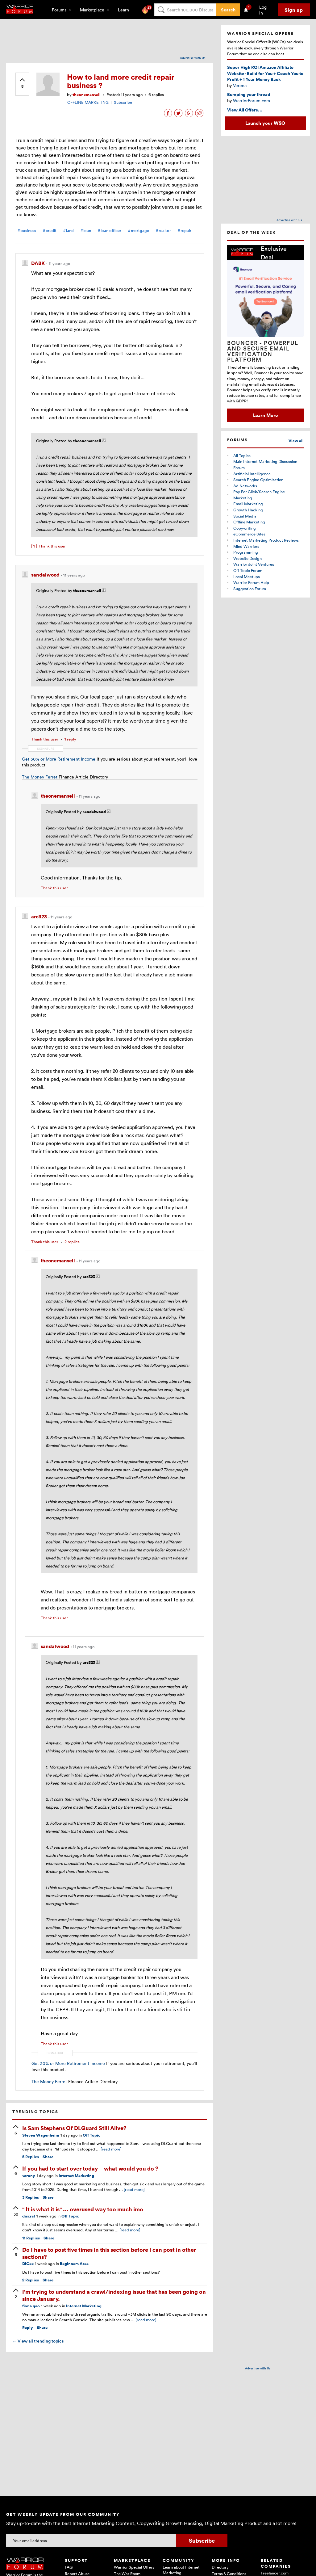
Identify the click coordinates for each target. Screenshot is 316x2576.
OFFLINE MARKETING (88, 102)
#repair (184, 231)
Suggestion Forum (250, 589)
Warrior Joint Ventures (254, 564)
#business (27, 231)
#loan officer (109, 231)
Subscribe (123, 102)
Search (228, 10)
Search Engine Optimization (258, 480)
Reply (28, 2328)
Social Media (245, 516)
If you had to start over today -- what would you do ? (90, 2168)
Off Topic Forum (248, 570)
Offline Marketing (249, 522)
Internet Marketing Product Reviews (266, 540)
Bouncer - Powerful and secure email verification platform (263, 351)
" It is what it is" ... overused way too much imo (83, 2209)
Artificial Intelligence (252, 474)
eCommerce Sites (249, 534)
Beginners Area (74, 2264)
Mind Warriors (246, 546)
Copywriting (245, 528)
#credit (50, 231)
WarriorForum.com (252, 101)
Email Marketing (248, 504)
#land (68, 231)
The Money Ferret (40, 777)
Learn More (265, 415)
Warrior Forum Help (251, 582)
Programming (246, 552)
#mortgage (138, 231)
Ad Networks (245, 486)
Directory (220, 2567)
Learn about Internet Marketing (181, 2570)
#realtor (163, 231)
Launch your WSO (265, 123)
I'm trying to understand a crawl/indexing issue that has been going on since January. (114, 2295)
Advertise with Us (193, 58)
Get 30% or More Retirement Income (59, 759)
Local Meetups (247, 577)
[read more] (111, 2149)
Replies (31, 2157)
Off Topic (91, 2135)
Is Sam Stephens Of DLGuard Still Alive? (74, 2128)
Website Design (247, 558)
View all (296, 441)
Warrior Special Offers (134, 2567)
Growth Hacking (248, 510)
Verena (240, 85)
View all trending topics (38, 2341)
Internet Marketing (76, 2176)
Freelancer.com (275, 2573)
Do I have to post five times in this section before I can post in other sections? (109, 2253)
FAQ (69, 2567)
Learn (125, 10)
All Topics (242, 455)
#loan (86, 231)
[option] (265, 333)
